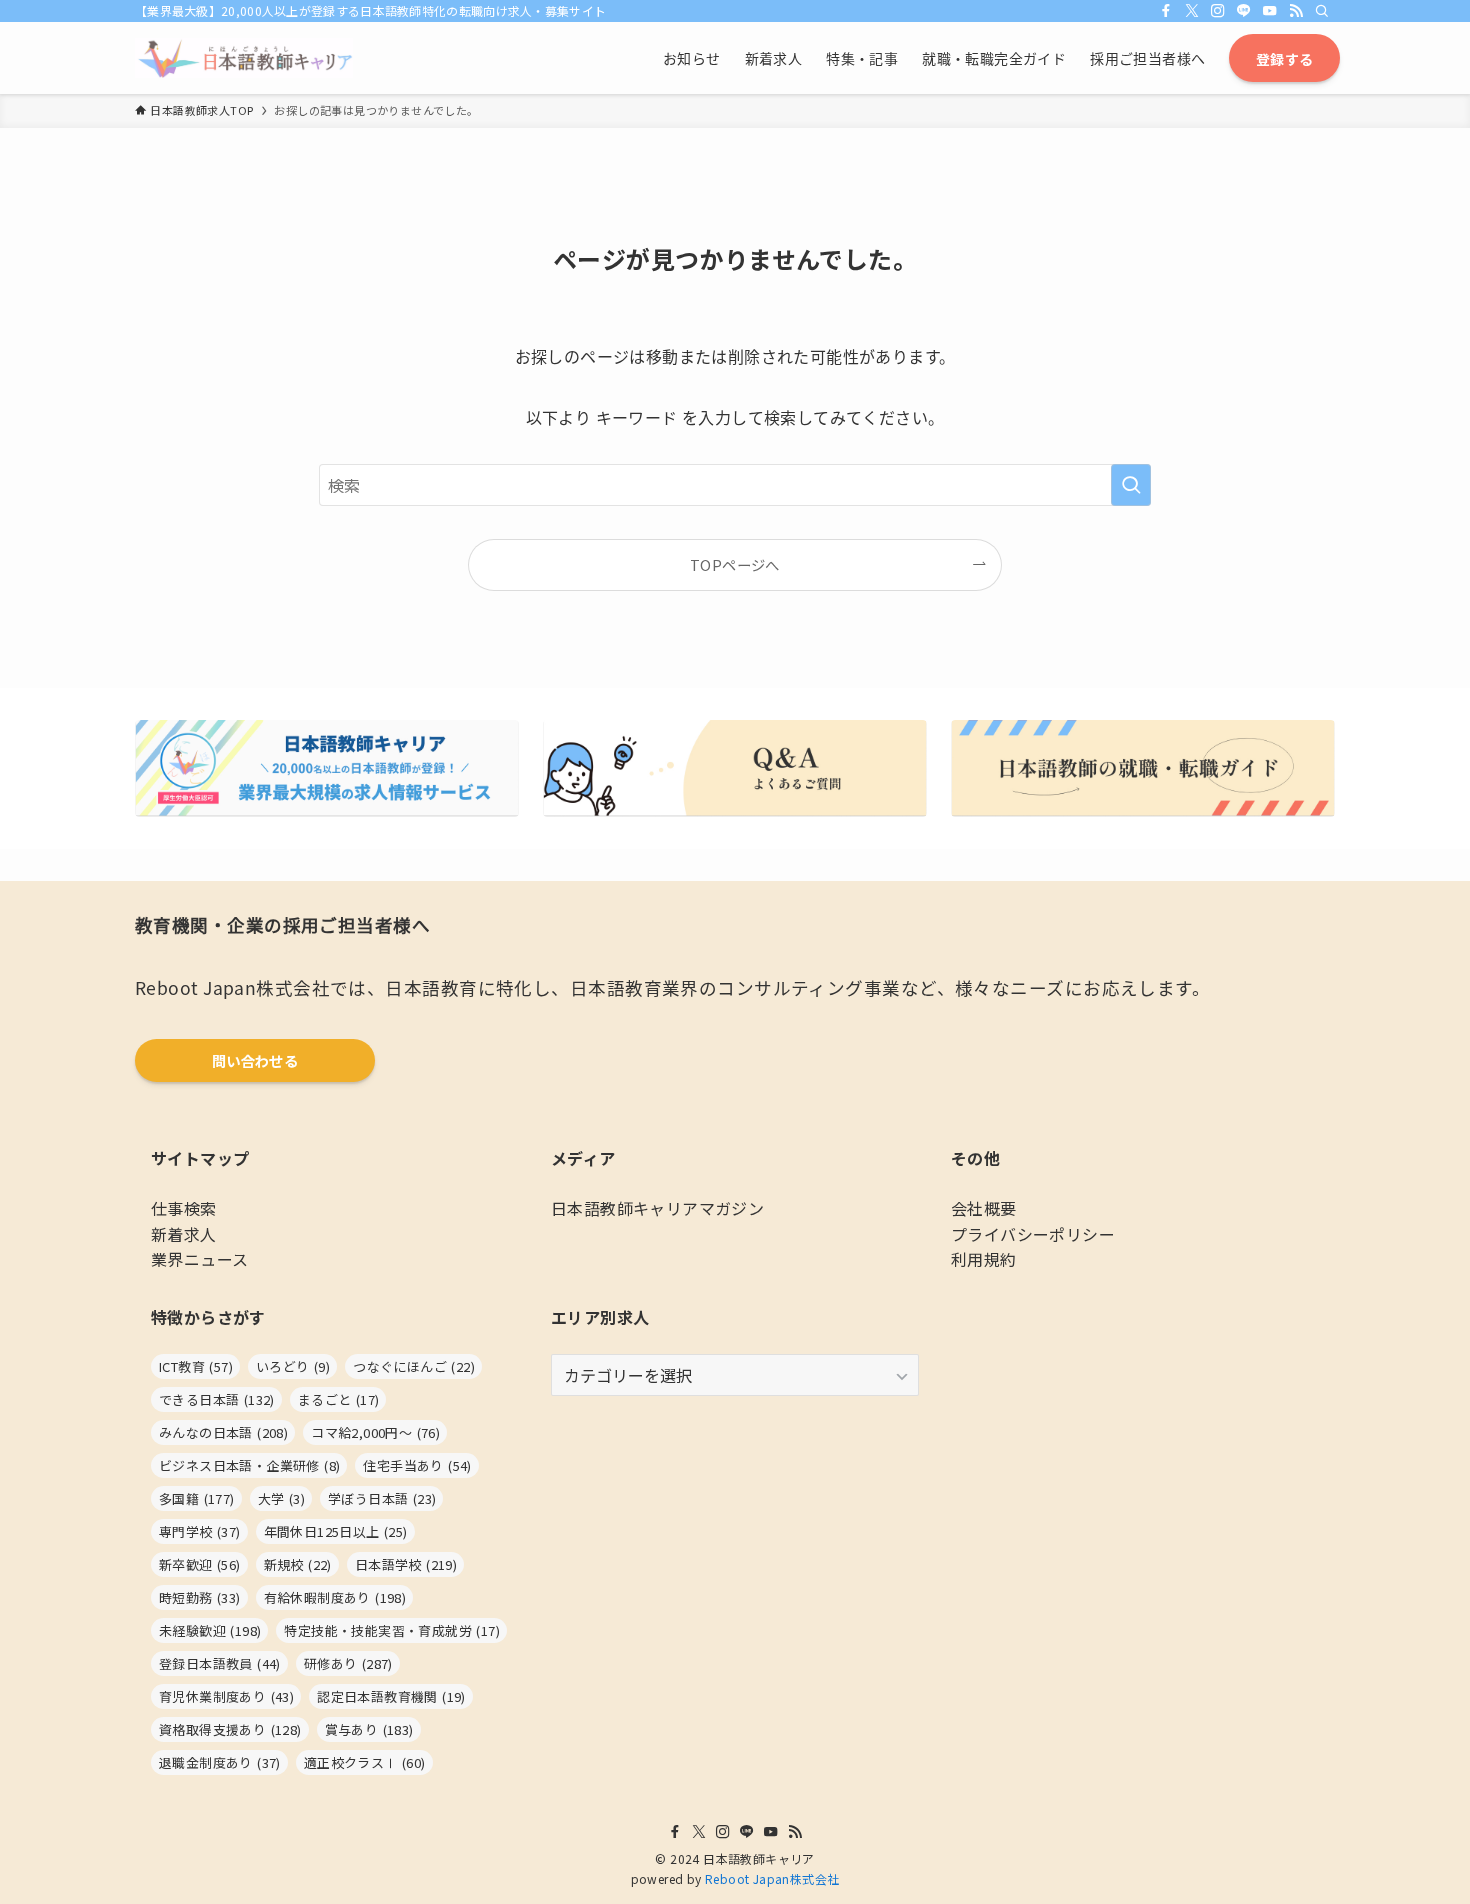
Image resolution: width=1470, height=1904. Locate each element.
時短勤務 (200, 1597)
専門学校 (200, 1531)
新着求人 (184, 1234)
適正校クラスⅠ (365, 1762)
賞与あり (369, 1729)
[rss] (1296, 11)
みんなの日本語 (223, 1432)
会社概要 (984, 1208)
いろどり (293, 1366)
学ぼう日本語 (382, 1498)
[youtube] (1270, 11)
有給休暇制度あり (335, 1597)
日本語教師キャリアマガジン (657, 1208)
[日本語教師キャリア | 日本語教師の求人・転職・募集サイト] (244, 58)
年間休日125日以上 (336, 1531)
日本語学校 (406, 1564)
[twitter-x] (1192, 11)
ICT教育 (196, 1366)
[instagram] (1218, 11)
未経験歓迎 (210, 1630)
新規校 (298, 1564)
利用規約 (984, 1259)
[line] (1244, 11)
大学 (281, 1498)
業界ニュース (199, 1259)
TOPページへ (735, 564)
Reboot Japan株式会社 (772, 1878)
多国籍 (197, 1498)
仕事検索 (184, 1208)
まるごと (339, 1399)
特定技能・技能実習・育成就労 (392, 1630)
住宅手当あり (417, 1465)
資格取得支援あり (230, 1729)
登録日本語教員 (220, 1663)
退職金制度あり (220, 1762)
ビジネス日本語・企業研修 (249, 1465)
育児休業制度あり (226, 1696)
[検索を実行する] (1131, 485)
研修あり (348, 1663)
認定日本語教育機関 (391, 1696)
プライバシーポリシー (1033, 1234)
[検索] (1322, 11)
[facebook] (1166, 11)
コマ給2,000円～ (375, 1432)
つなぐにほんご (414, 1366)
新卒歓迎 (200, 1564)
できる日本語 (217, 1399)
